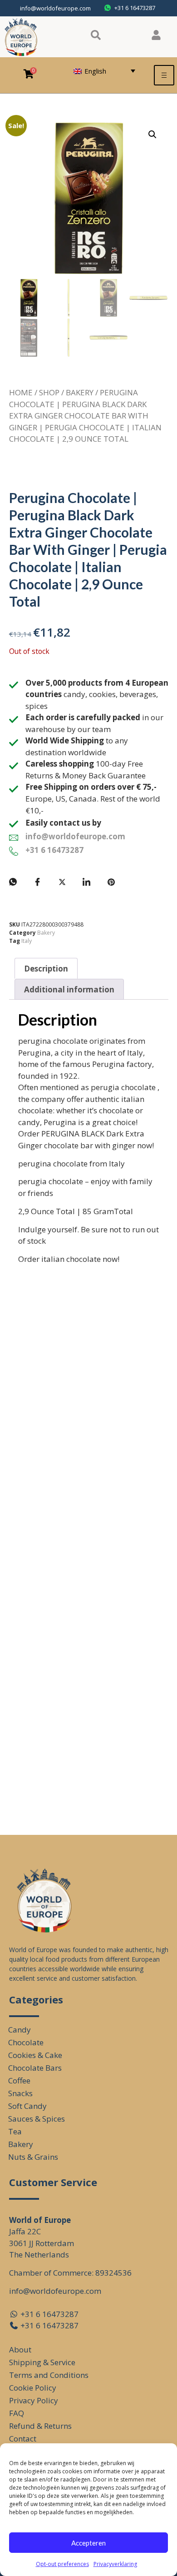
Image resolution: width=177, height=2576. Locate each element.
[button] (152, 135)
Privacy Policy (34, 2400)
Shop (49, 392)
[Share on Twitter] (62, 882)
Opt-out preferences (62, 2564)
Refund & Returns (40, 2426)
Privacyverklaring (115, 2564)
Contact (23, 2439)
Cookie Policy (33, 2388)
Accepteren (88, 2543)
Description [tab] (46, 969)
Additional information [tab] (69, 989)
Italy (27, 941)
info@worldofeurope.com (55, 8)
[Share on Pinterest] (111, 882)
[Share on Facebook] (38, 882)
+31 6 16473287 (54, 850)
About (20, 2349)
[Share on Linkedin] (87, 882)
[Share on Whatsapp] (13, 882)
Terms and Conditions (49, 2375)
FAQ (17, 2413)
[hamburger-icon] (164, 75)
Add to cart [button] (46, 1560)
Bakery (80, 392)
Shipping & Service (42, 2362)
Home (21, 392)
